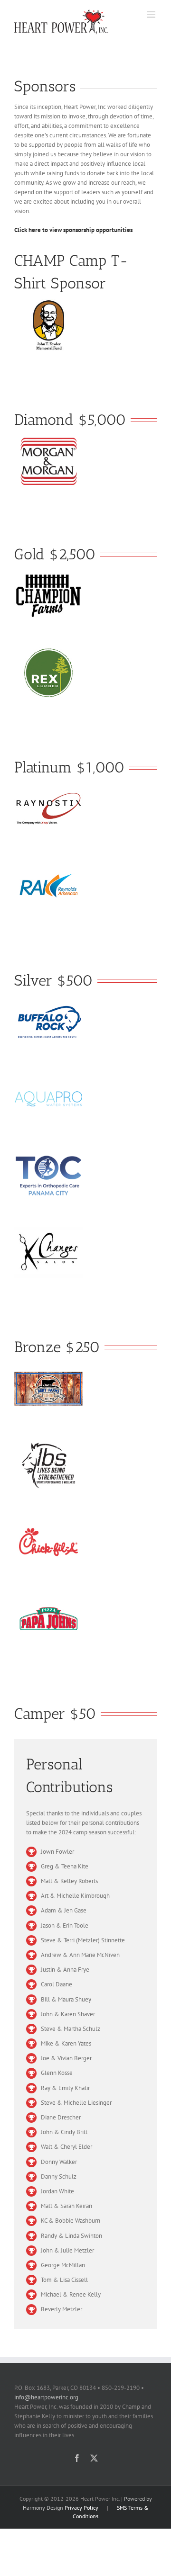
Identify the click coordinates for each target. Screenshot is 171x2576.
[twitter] (94, 2458)
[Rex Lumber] (48, 651)
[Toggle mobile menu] (152, 14)
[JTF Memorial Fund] (48, 304)
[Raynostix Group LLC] (48, 788)
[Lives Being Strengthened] (48, 1444)
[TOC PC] (48, 1154)
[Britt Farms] (48, 1368)
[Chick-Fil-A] (48, 1521)
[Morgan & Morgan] (48, 440)
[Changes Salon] (48, 1231)
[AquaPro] (48, 1078)
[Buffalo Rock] (48, 1001)
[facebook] (77, 2458)
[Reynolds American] (48, 865)
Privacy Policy (81, 2508)
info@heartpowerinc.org (46, 2397)
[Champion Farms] (48, 575)
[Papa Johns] (48, 1598)
